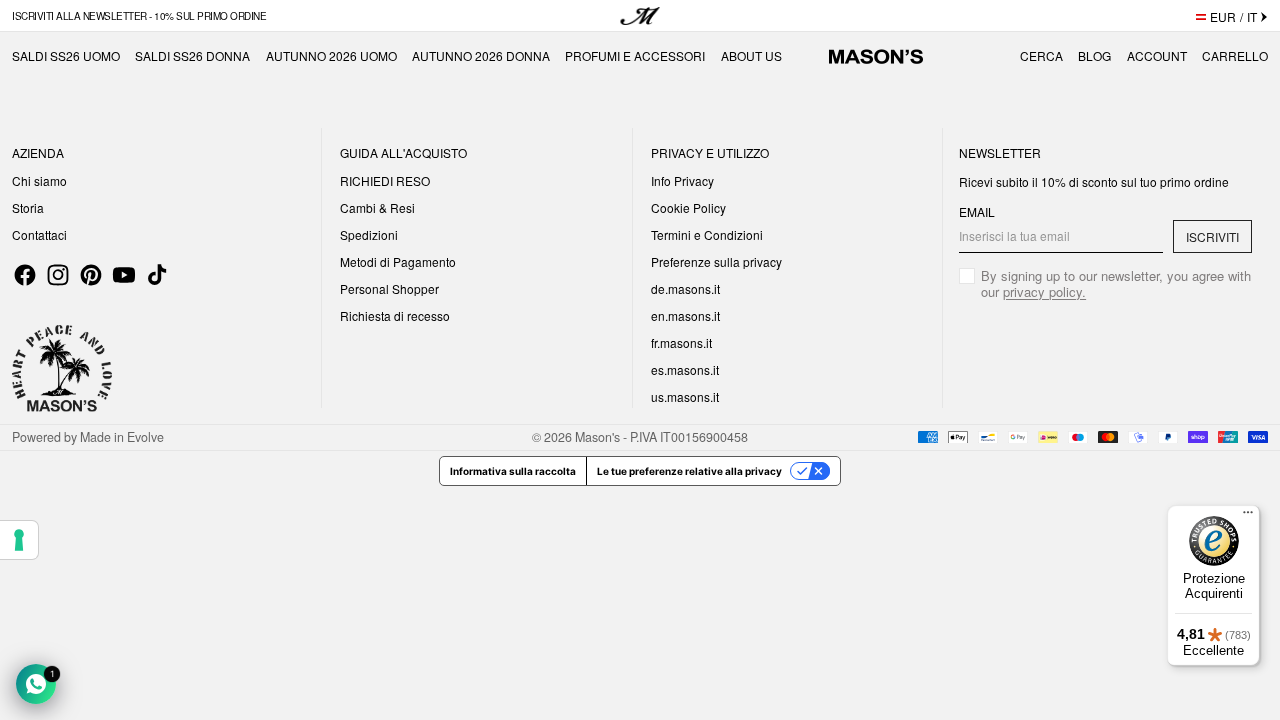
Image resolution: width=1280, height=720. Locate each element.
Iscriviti (1212, 236)
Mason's (599, 437)
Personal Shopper (389, 288)
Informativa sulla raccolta (513, 471)
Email (977, 212)
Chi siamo (39, 180)
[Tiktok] (157, 275)
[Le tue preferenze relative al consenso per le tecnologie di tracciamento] (19, 540)
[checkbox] (1105, 284)
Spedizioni (369, 234)
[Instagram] (58, 275)
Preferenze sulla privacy (716, 261)
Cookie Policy (688, 207)
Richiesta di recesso (395, 315)
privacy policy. (1044, 291)
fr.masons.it (681, 342)
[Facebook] (25, 275)
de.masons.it (685, 288)
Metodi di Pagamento (398, 261)
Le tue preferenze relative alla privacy (689, 471)
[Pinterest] (91, 275)
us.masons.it (685, 396)
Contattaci (39, 234)
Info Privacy (682, 180)
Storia (28, 207)
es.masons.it (685, 369)
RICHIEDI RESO (385, 180)
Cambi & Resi (377, 207)
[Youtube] (124, 275)
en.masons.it (685, 315)
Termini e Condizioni (707, 234)
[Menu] (1248, 517)
